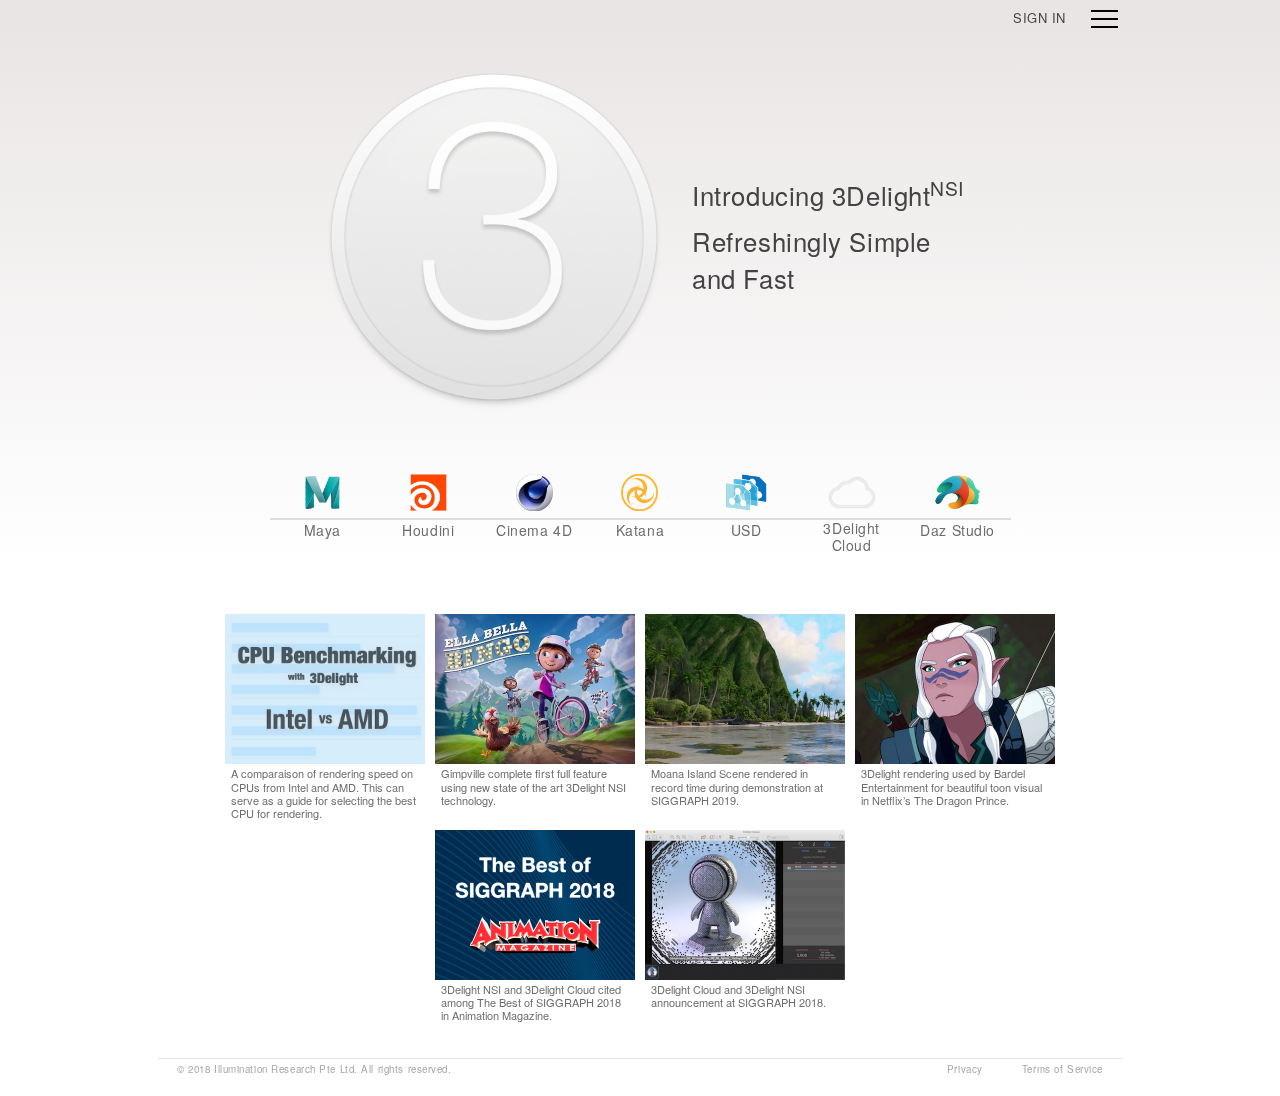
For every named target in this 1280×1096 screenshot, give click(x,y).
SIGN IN (1039, 17)
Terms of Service (1062, 1069)
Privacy (965, 1069)
